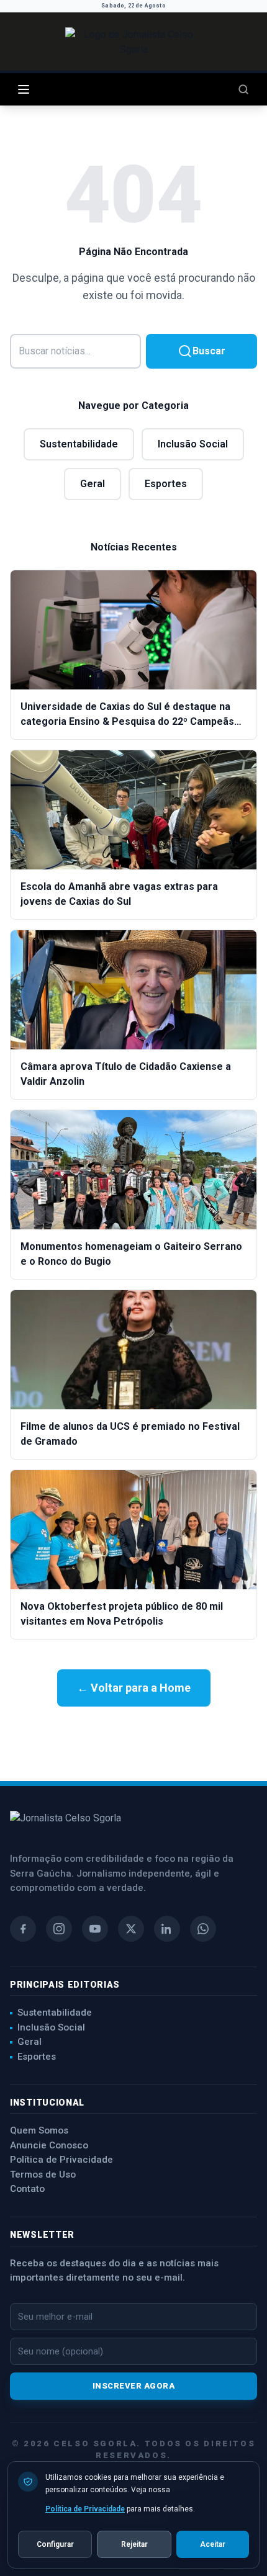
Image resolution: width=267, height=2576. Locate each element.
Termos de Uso (43, 2174)
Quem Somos (39, 2130)
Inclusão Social (193, 444)
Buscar (209, 351)
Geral (93, 484)
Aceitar (213, 2544)
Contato (27, 2189)
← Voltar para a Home (134, 1688)
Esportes (166, 484)
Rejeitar (134, 2544)
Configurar (55, 2544)
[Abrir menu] (24, 89)
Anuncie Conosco (49, 2145)
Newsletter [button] (42, 2235)
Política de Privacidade (61, 2160)
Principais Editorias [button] (65, 1985)
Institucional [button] (47, 2103)
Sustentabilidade (79, 444)
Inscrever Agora (134, 2386)
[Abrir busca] (243, 89)
